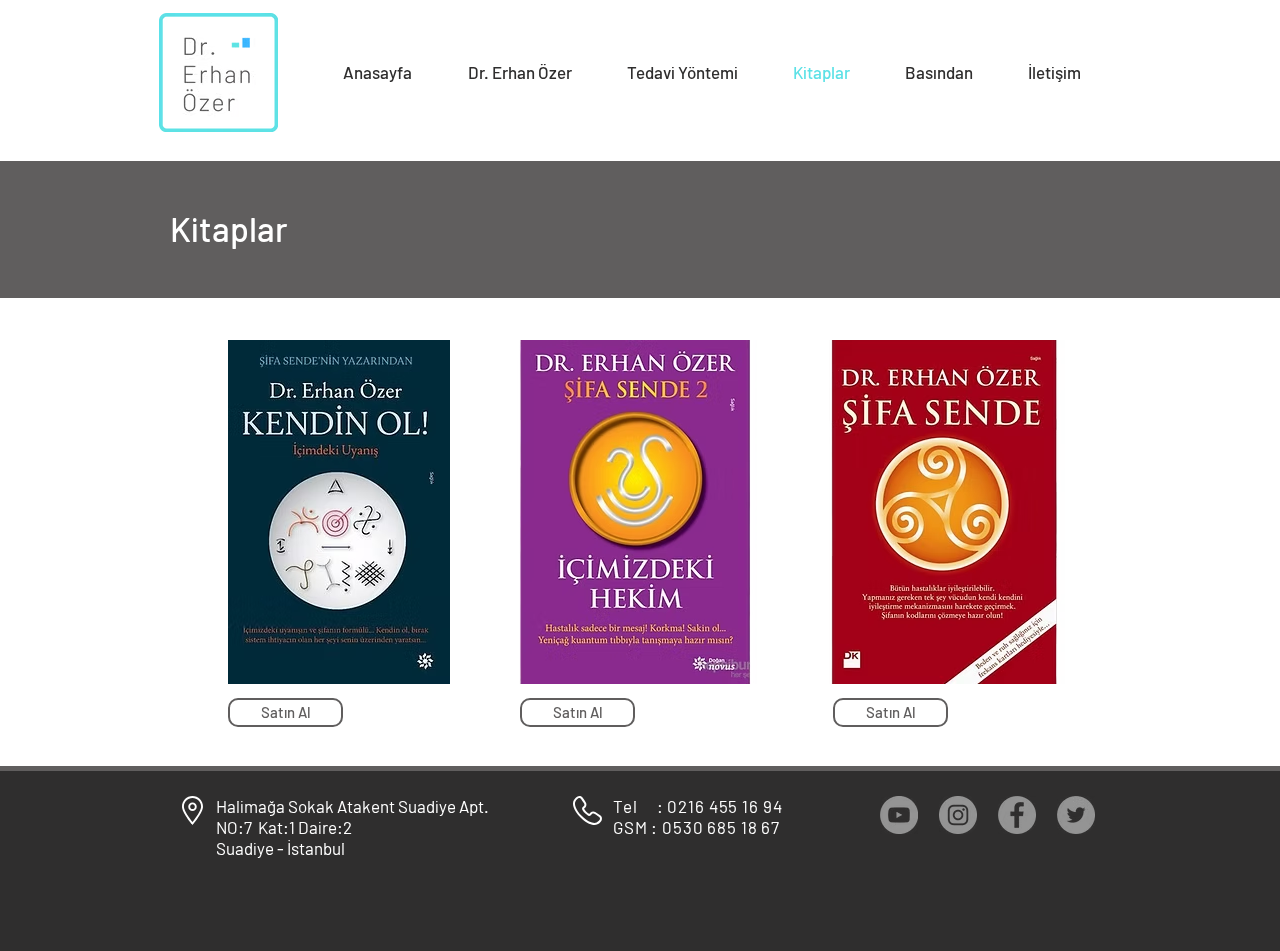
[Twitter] (1076, 815)
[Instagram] (958, 815)
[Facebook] (1017, 815)
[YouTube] (899, 815)
